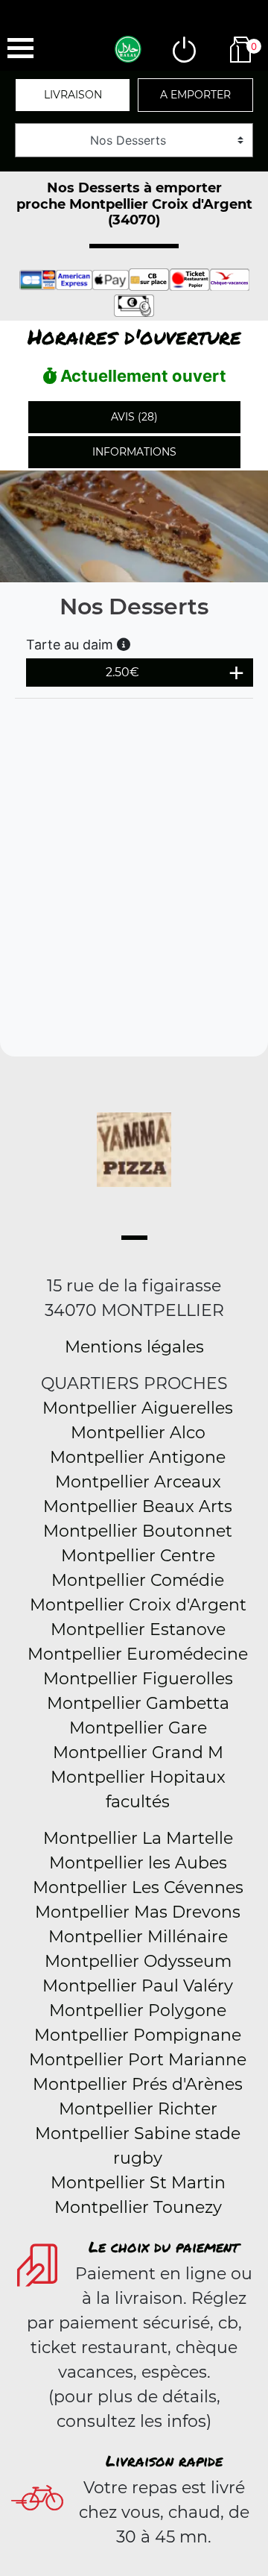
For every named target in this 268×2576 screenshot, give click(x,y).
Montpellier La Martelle (138, 1838)
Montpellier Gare (138, 1728)
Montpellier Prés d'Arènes (138, 2084)
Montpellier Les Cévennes (138, 1887)
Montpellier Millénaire (138, 1937)
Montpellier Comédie (138, 1580)
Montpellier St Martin (138, 2183)
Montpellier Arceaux (138, 1482)
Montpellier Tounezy (138, 2207)
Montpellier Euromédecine (138, 1654)
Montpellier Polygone (138, 2010)
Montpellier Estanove (138, 1629)
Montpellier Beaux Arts (138, 1506)
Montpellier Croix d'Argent (138, 1605)
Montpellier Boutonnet (138, 1531)
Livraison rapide (164, 2460)
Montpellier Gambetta (138, 1703)
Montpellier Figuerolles (138, 1679)
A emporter (195, 95)
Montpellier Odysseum (138, 1961)
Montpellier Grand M (138, 1753)
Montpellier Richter (138, 2109)
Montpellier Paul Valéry (138, 1986)
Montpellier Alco (138, 1433)
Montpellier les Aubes (138, 1863)
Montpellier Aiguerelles (138, 1408)
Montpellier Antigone (138, 1457)
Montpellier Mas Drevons (138, 1912)
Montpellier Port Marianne (138, 2060)
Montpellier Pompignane (138, 2035)
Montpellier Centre (138, 1556)
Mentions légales (134, 1347)
